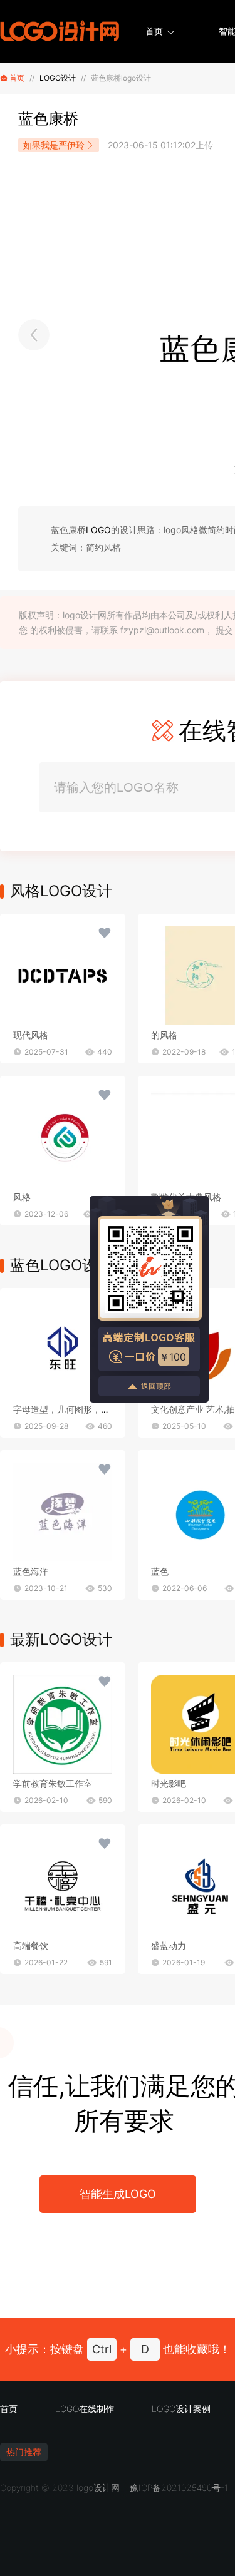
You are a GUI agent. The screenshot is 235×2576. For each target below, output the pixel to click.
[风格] (63, 976)
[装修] (34, 335)
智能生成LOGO (118, 2194)
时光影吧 (169, 1783)
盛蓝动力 (169, 1945)
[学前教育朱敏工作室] (63, 1724)
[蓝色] (63, 1350)
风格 (22, 1197)
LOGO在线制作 (85, 2409)
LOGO (98, 530)
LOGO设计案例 (181, 2409)
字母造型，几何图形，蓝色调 (70, 1409)
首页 (154, 31)
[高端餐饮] (63, 1886)
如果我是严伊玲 (54, 145)
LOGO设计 (58, 78)
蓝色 (160, 1571)
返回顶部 (156, 1386)
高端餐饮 (31, 1945)
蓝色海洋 (31, 1571)
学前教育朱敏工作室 (53, 1783)
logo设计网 (98, 2487)
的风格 (164, 1035)
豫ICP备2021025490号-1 (179, 2487)
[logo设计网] (60, 31)
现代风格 (31, 1035)
